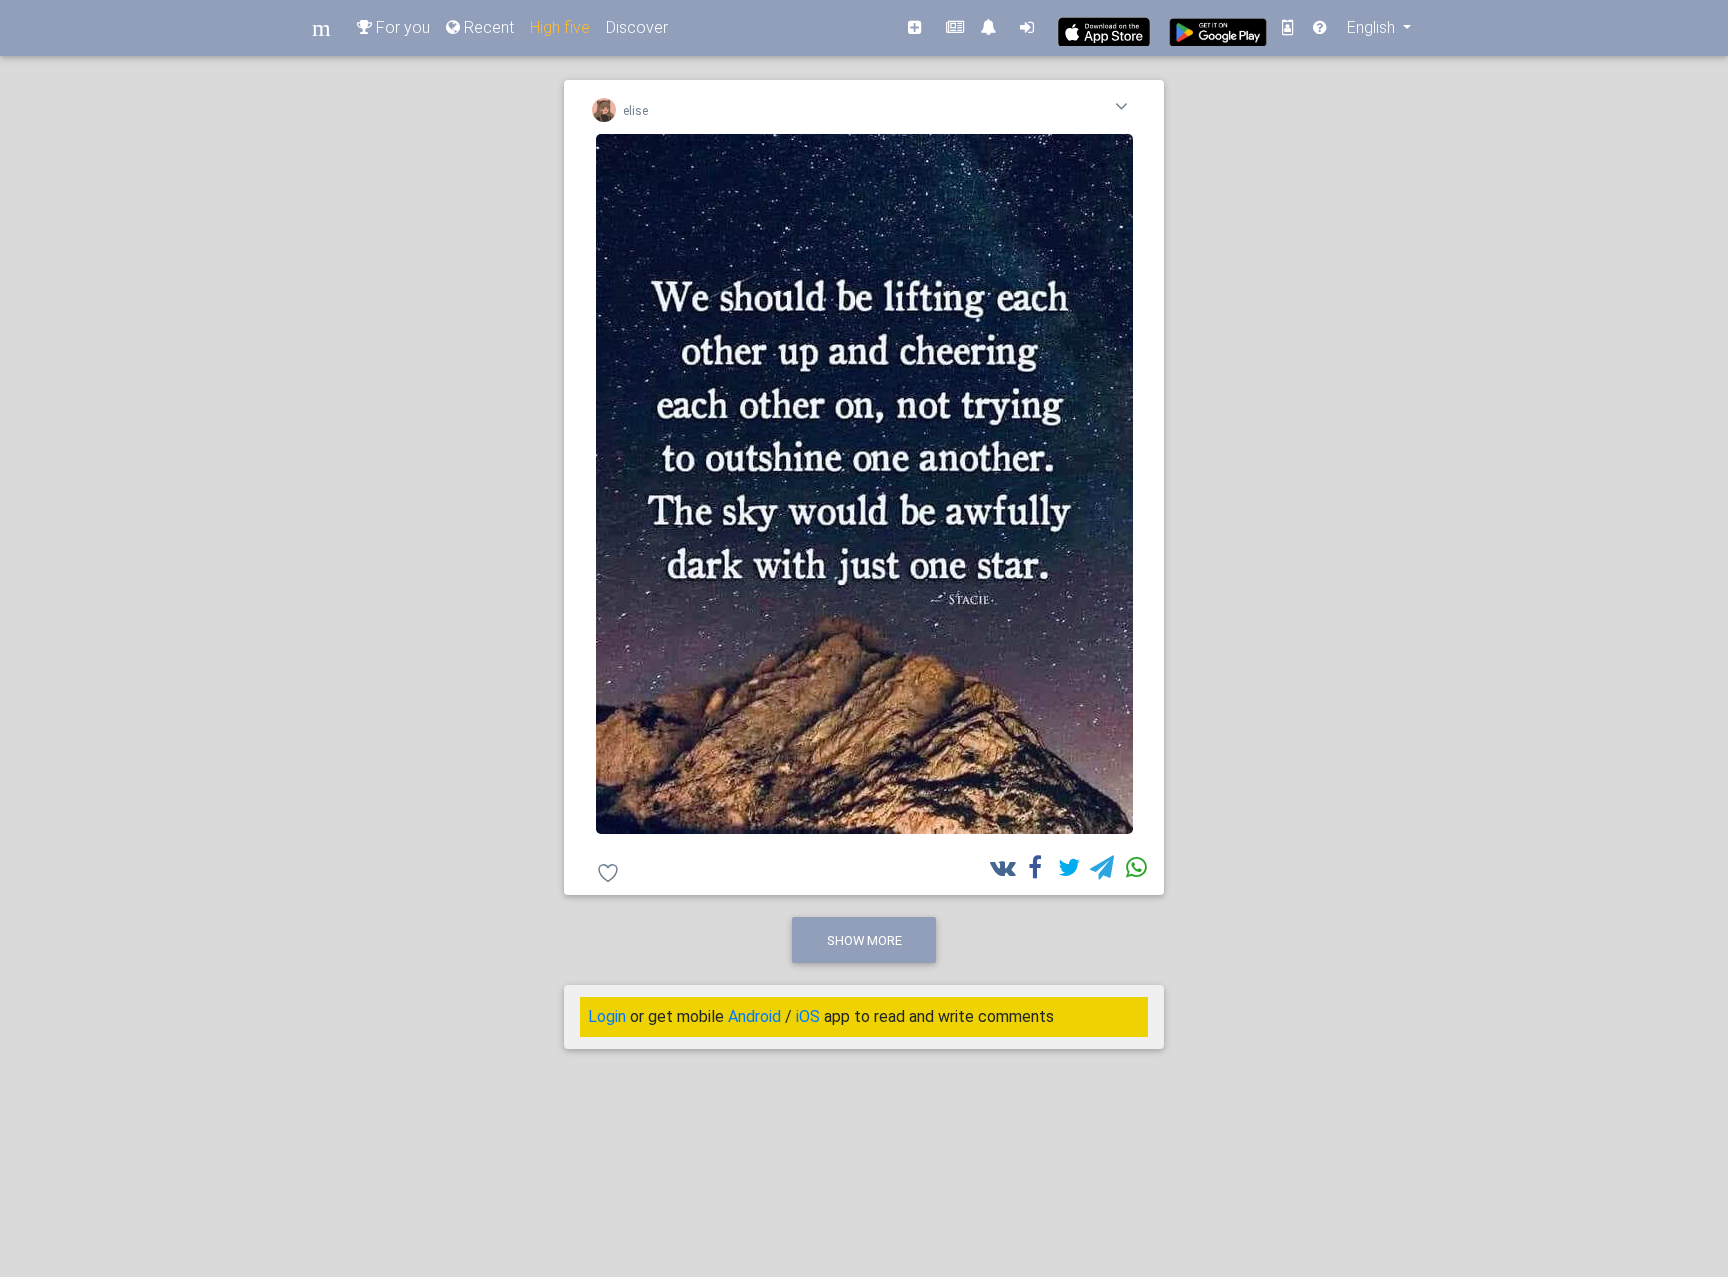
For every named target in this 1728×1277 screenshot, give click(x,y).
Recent (487, 27)
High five (560, 27)
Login (607, 1016)
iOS (808, 1016)
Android (754, 1016)
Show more (864, 940)
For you (401, 27)
